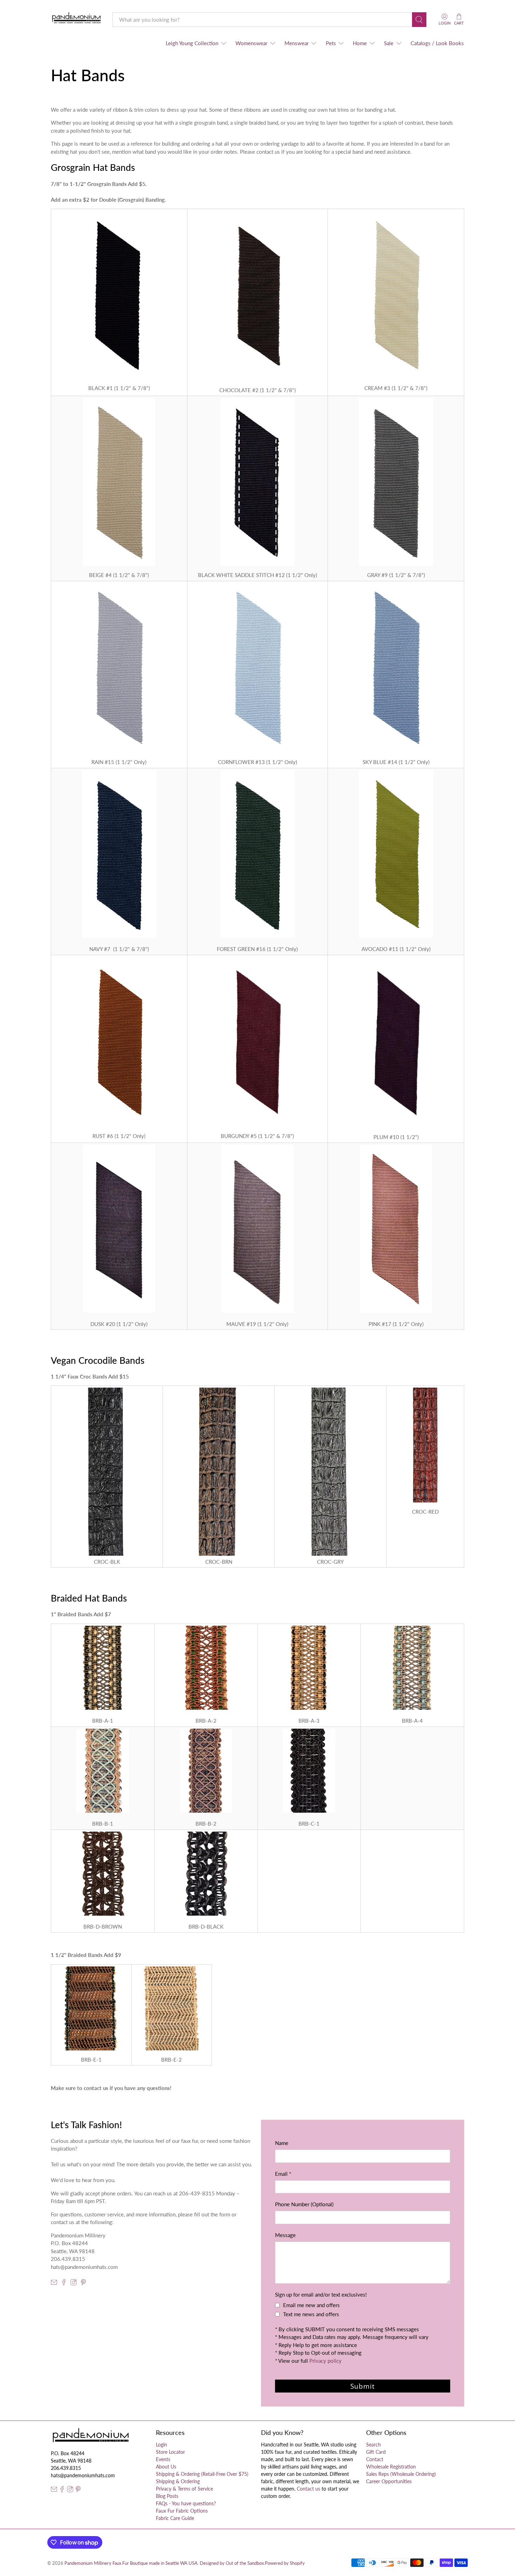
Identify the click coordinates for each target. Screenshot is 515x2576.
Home (360, 43)
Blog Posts (167, 2496)
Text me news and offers (311, 2314)
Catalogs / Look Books (437, 43)
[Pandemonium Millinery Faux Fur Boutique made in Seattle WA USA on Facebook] (64, 2283)
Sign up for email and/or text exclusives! (321, 2294)
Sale (389, 43)
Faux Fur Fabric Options (182, 2511)
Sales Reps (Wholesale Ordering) (401, 2474)
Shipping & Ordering (178, 2481)
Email (283, 2174)
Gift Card (376, 2452)
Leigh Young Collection (192, 43)
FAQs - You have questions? (186, 2503)
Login (162, 2445)
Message (285, 2235)
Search (373, 2445)
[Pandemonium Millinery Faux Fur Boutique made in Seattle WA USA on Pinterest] (83, 2283)
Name (282, 2143)
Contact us (308, 2489)
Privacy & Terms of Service (184, 2489)
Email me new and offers (311, 2305)
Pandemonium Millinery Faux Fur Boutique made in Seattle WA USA (131, 2563)
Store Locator (170, 2452)
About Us (166, 2467)
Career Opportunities (389, 2481)
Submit (363, 2386)
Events (163, 2459)
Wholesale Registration (391, 2467)
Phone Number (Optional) (304, 2204)
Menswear (297, 43)
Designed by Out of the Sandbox (232, 2563)
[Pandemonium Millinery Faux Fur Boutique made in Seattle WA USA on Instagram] (74, 2283)
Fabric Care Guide (175, 2518)
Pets (331, 43)
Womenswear (251, 43)
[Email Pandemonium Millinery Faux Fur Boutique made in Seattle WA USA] (54, 2283)
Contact (375, 2459)
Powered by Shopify (285, 2563)
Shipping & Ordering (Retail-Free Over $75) (202, 2474)
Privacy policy (325, 2361)
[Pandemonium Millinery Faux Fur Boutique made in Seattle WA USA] (77, 19)
